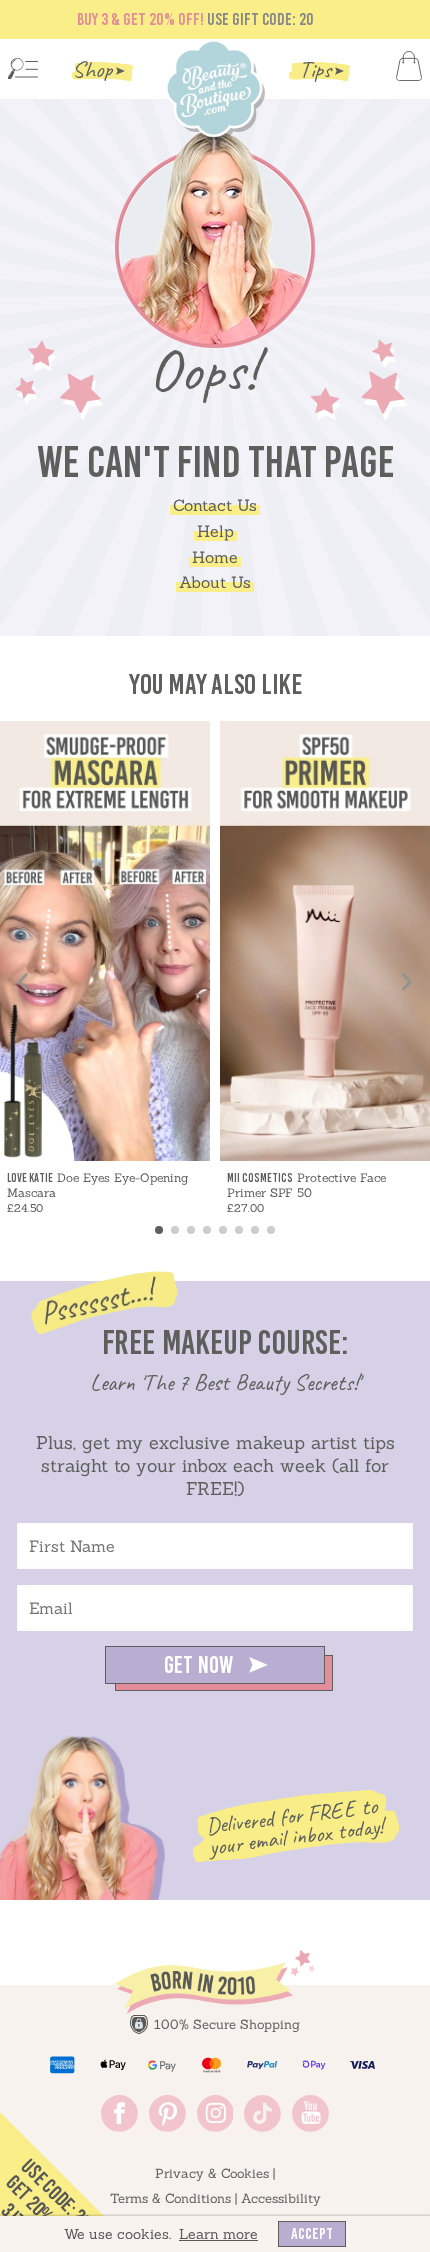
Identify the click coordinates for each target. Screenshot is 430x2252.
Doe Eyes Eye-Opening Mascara (97, 1185)
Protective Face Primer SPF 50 (306, 1185)
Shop (92, 69)
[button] (159, 1230)
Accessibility (281, 2198)
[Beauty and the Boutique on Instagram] (215, 2126)
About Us (215, 582)
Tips (315, 69)
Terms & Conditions (170, 2198)
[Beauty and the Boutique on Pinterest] (167, 2126)
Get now (201, 1664)
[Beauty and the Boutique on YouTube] (310, 2126)
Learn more (218, 2234)
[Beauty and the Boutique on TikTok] (262, 2126)
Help (215, 531)
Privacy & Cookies (212, 2173)
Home (215, 557)
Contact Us (215, 505)
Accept (312, 2233)
